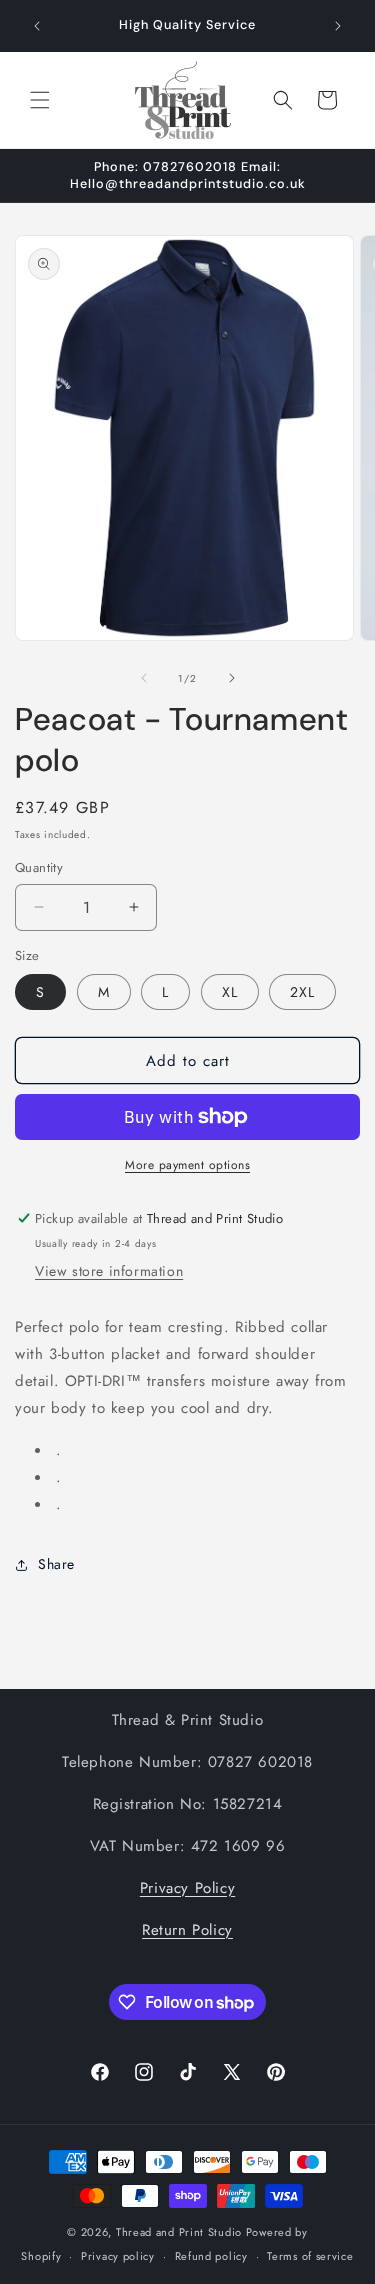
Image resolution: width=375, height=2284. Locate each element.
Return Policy (187, 1930)
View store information (109, 1271)
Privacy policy (118, 2256)
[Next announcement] (338, 26)
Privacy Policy (187, 1888)
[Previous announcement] (37, 26)
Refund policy (211, 2256)
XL (230, 992)
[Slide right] (232, 678)
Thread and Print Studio (179, 2232)
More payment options (187, 1165)
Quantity (39, 867)
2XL (302, 992)
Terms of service (310, 2256)
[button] (40, 100)
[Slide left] (144, 678)
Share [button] (56, 1564)
